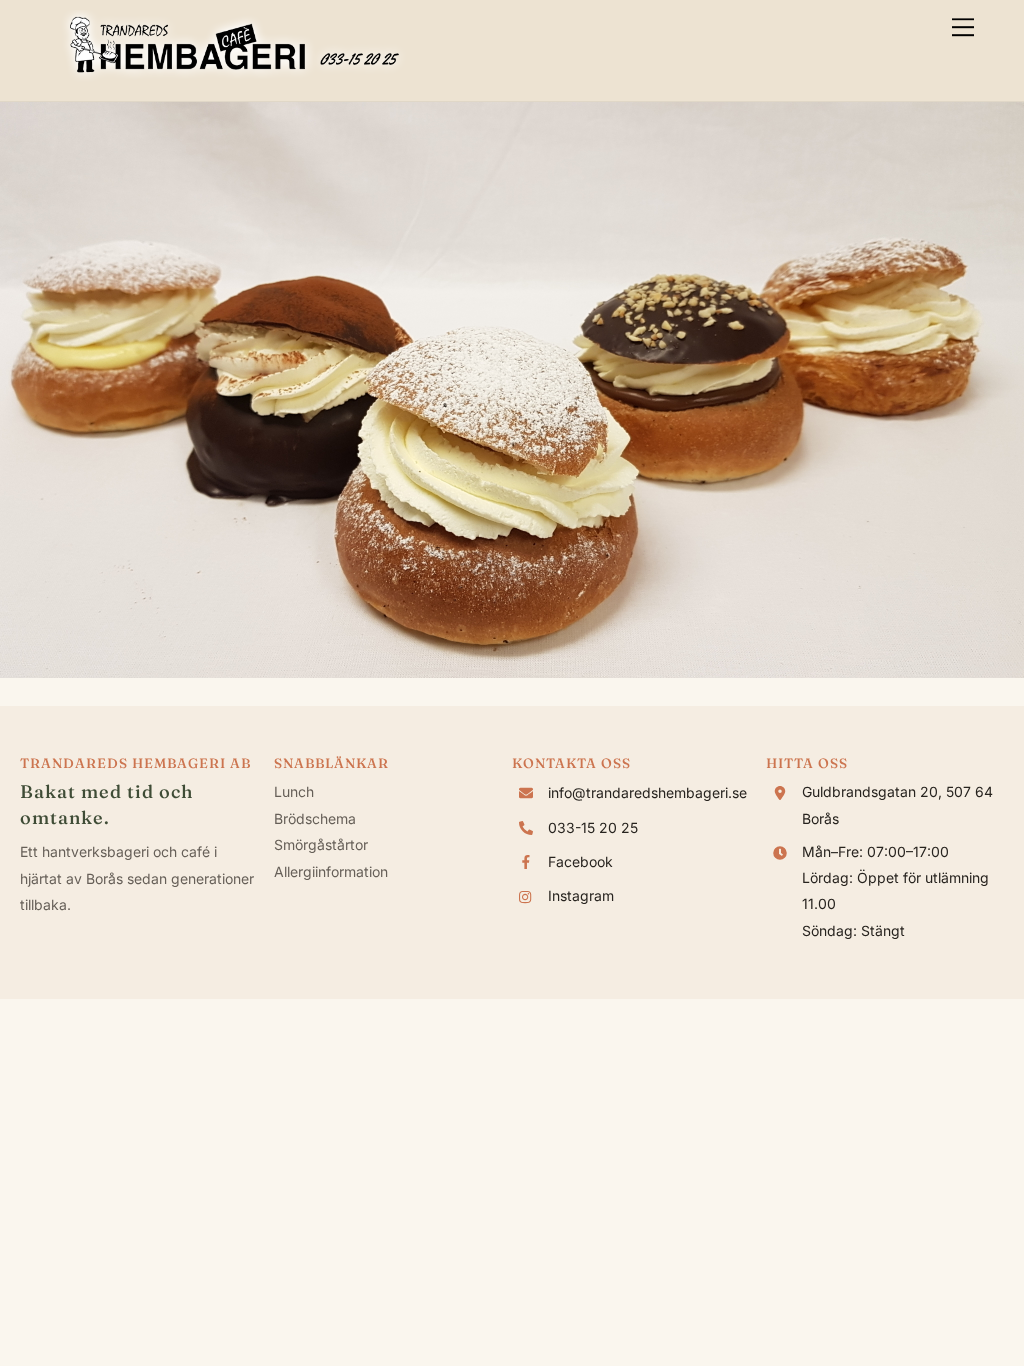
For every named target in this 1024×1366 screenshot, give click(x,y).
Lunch (294, 791)
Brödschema (315, 818)
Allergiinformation (331, 871)
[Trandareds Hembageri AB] (234, 75)
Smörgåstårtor (321, 844)
